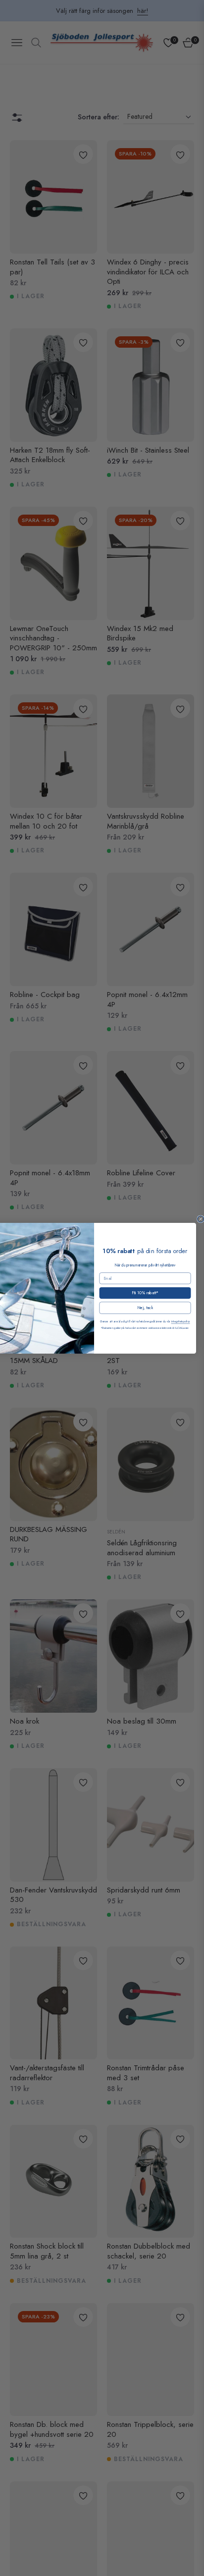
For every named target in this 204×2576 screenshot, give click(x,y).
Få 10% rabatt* (145, 1293)
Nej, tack (145, 1308)
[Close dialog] (201, 1219)
